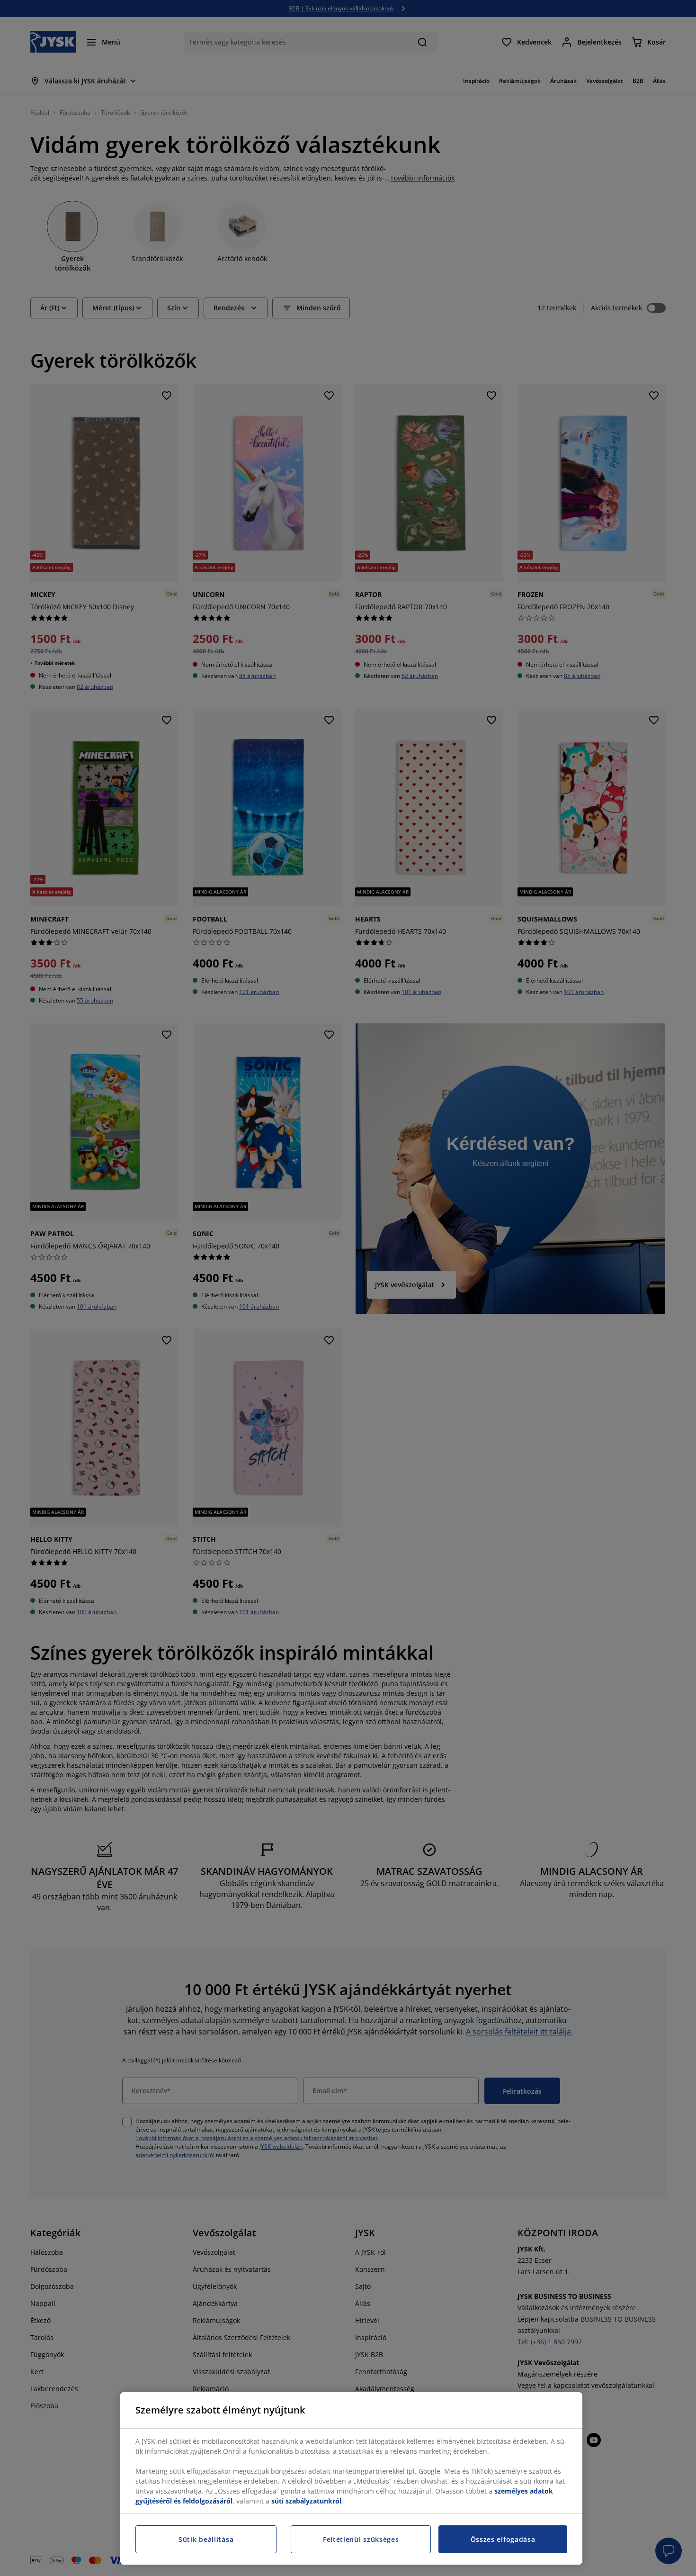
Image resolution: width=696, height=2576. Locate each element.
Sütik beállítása (206, 2539)
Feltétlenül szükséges (361, 2539)
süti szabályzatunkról (306, 2501)
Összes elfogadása (503, 2539)
